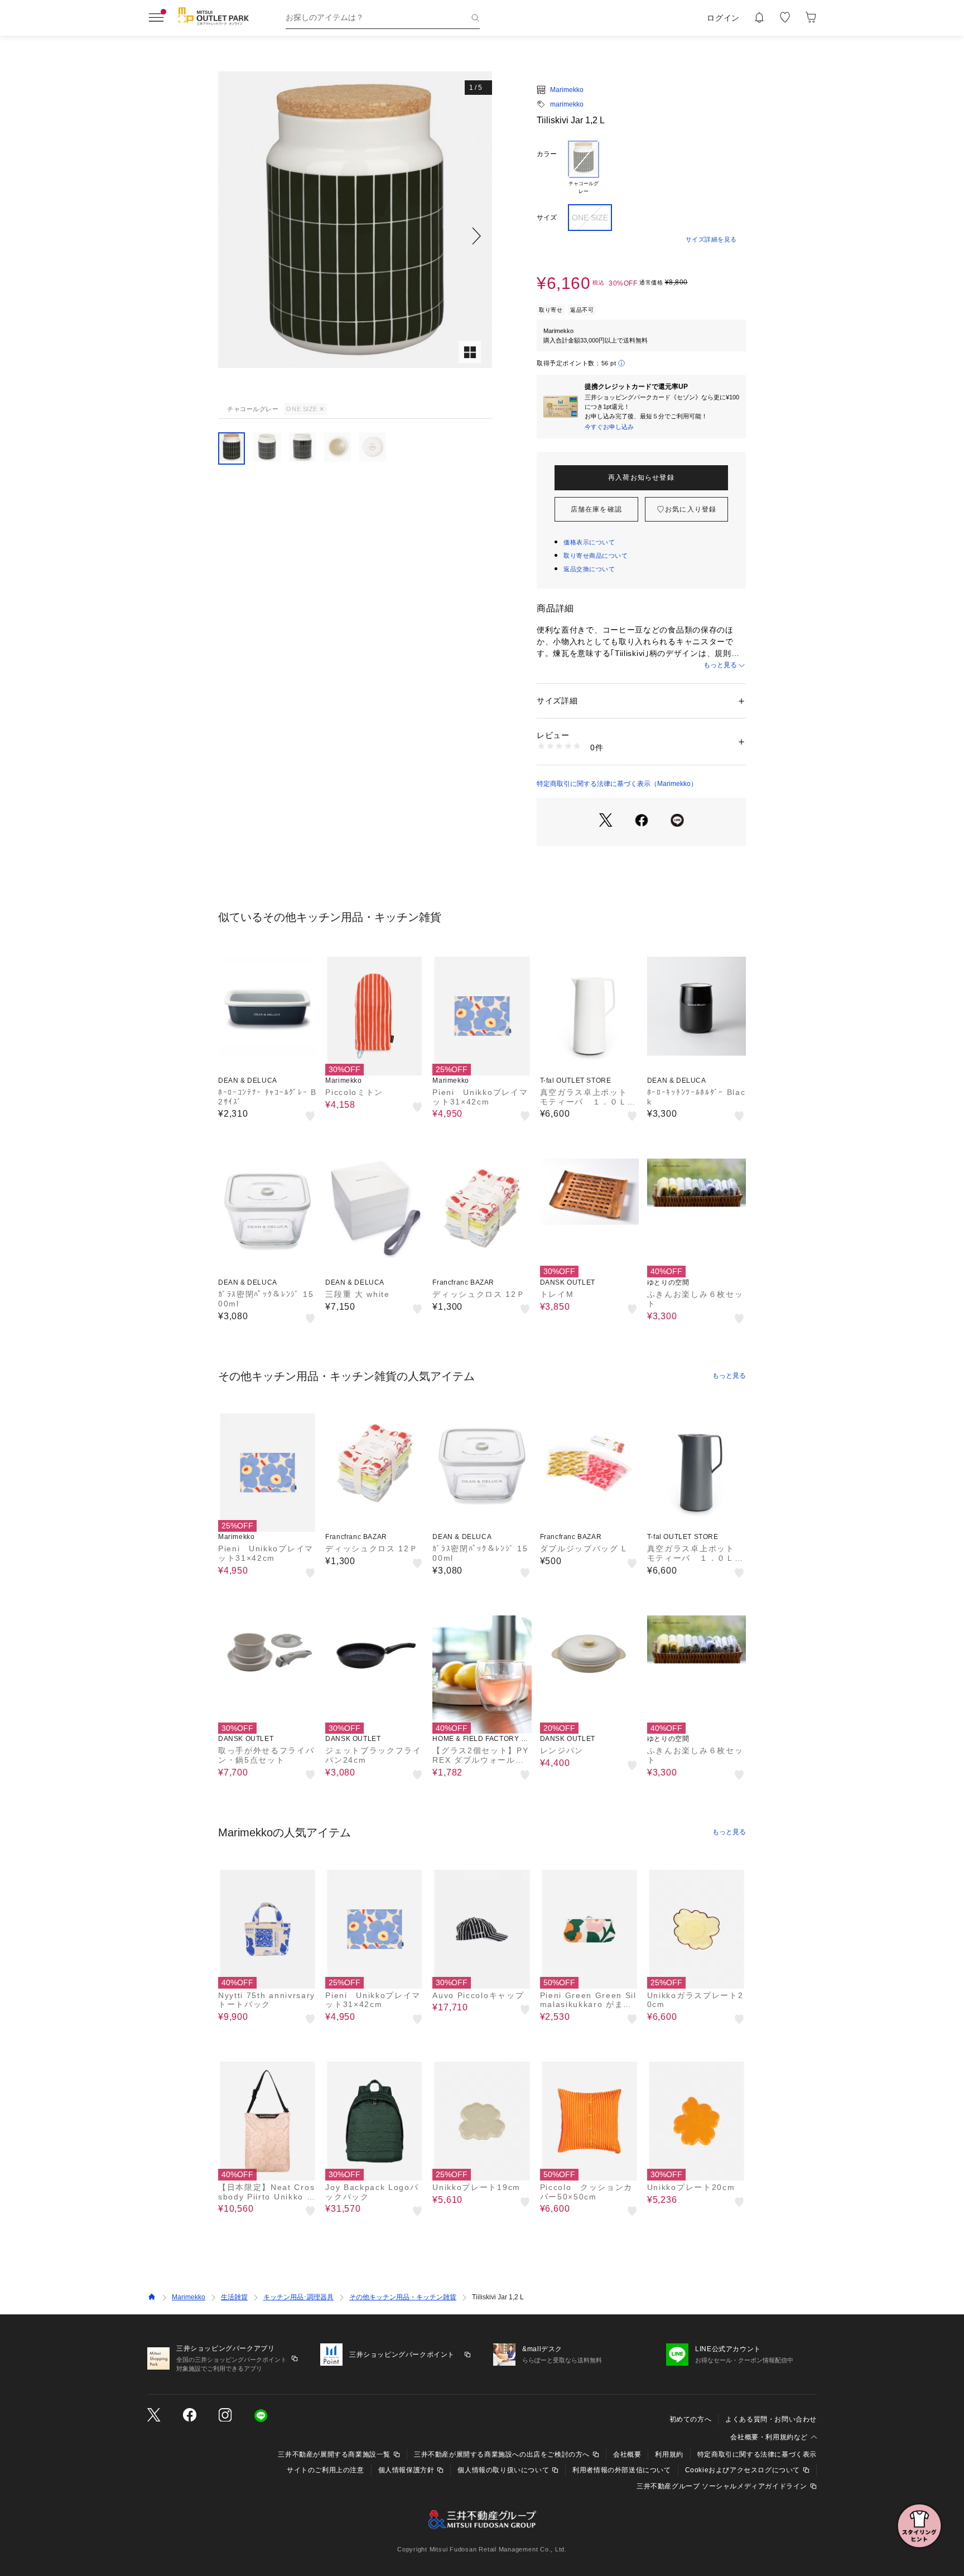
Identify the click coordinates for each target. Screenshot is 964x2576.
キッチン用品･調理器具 (298, 2297)
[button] (355, 236)
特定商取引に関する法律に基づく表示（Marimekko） (617, 784)
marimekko (567, 104)
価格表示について (589, 542)
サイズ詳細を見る (711, 239)
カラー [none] (547, 154)
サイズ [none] (547, 218)
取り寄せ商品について (596, 556)
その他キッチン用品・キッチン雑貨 (403, 2297)
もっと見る (720, 665)
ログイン (723, 18)
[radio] (584, 168)
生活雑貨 (234, 2297)
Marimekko (567, 90)
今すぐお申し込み (609, 427)
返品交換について (589, 569)
